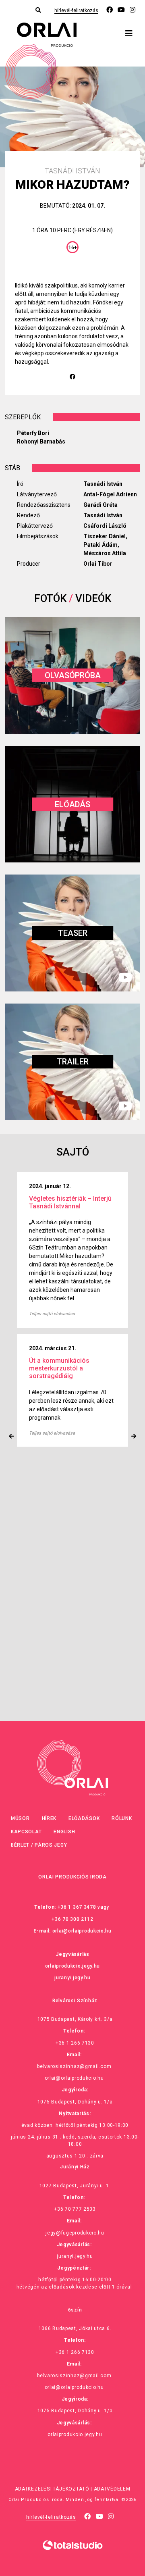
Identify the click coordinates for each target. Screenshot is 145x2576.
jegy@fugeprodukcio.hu (75, 2233)
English (64, 1832)
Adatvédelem (112, 2489)
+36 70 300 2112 (72, 1919)
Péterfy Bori (33, 433)
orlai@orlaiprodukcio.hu (82, 1931)
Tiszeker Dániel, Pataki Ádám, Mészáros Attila (105, 545)
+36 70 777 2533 (75, 2209)
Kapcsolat (26, 1832)
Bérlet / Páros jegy (39, 1845)
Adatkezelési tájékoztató (52, 2489)
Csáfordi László (105, 526)
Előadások (84, 1818)
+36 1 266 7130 (75, 2043)
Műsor (20, 1818)
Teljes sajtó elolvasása (52, 1297)
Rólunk (122, 1818)
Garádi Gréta (100, 505)
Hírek (49, 1818)
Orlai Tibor (98, 564)
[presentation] (11, 1436)
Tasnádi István (103, 484)
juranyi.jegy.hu (72, 1978)
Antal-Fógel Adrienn (110, 494)
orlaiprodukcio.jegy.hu (72, 1966)
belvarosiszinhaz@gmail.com (74, 2066)
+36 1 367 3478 (77, 1907)
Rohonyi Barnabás (41, 441)
